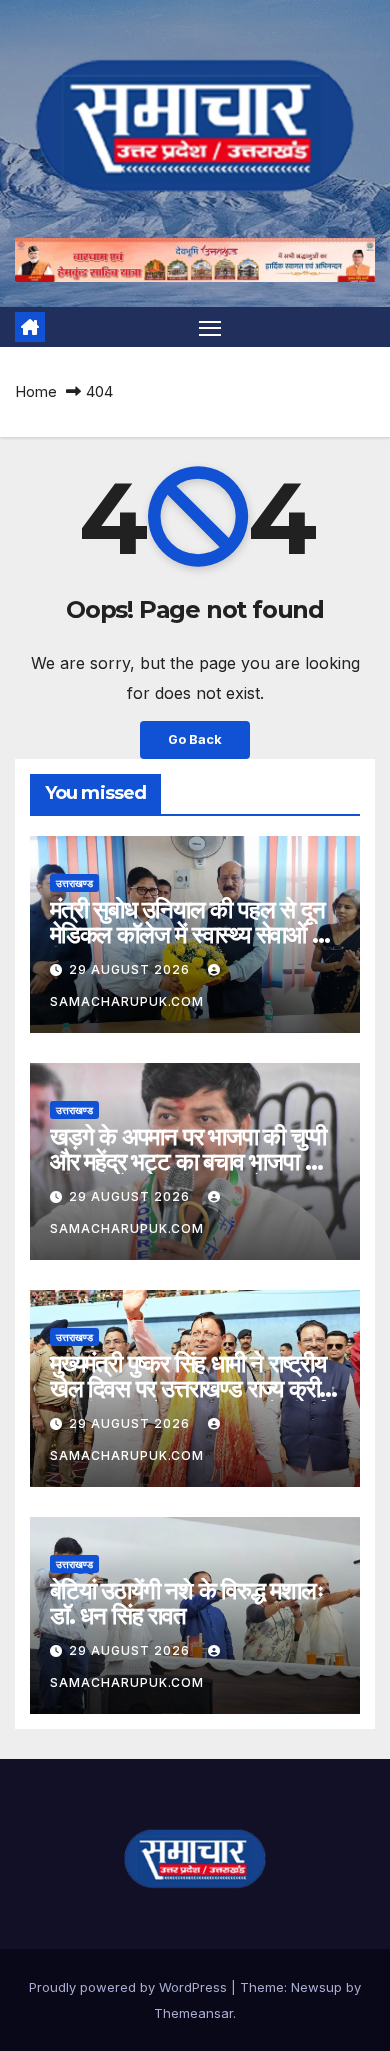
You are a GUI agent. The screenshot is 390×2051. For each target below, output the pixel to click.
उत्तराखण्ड (74, 883)
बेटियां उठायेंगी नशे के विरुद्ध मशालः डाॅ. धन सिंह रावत (186, 1603)
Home (36, 391)
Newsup (316, 1987)
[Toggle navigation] (210, 327)
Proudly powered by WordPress (130, 1987)
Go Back (195, 739)
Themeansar (193, 2013)
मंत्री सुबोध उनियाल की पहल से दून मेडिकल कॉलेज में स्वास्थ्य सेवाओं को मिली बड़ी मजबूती (192, 934)
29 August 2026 (131, 969)
